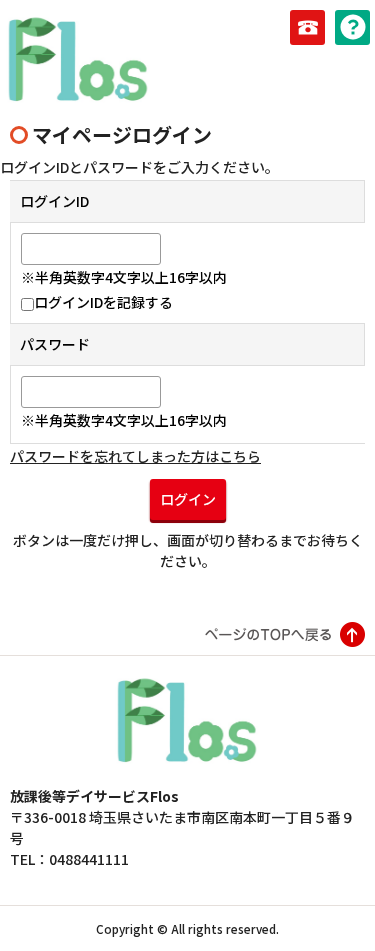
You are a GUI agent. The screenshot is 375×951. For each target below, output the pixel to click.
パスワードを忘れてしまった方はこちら (135, 456)
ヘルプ (352, 27)
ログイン (188, 499)
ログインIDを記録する (103, 302)
